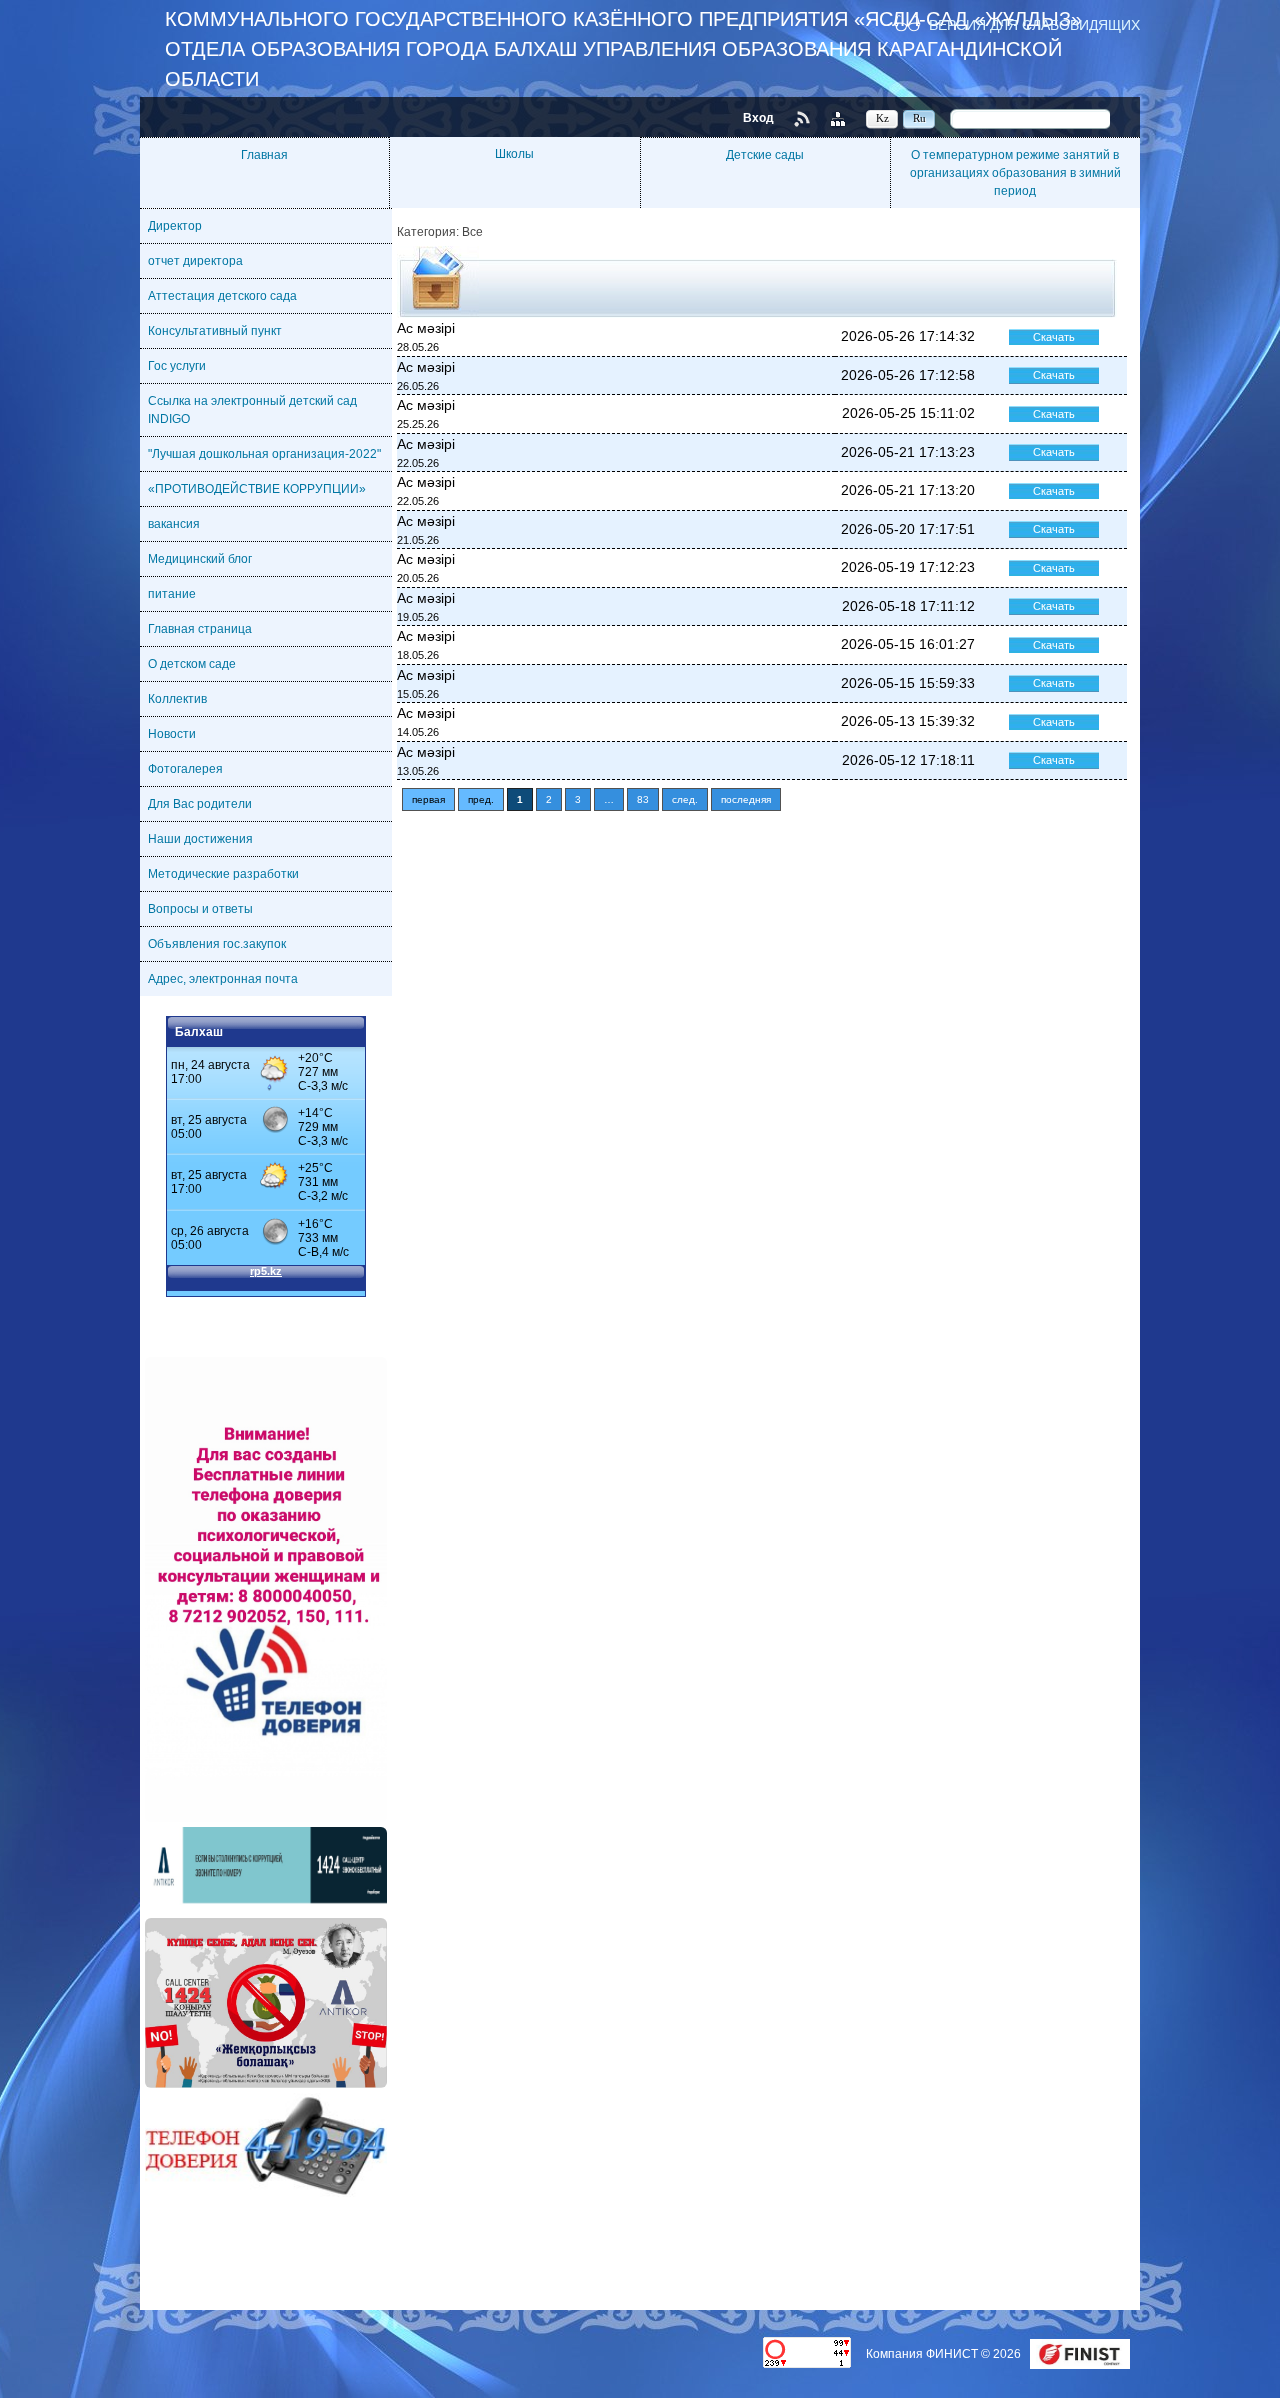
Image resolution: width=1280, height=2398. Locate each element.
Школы (514, 154)
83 (643, 799)
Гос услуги (177, 366)
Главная (264, 155)
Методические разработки (223, 874)
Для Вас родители (200, 804)
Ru (919, 118)
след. (685, 799)
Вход (758, 118)
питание (172, 594)
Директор (175, 226)
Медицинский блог (200, 559)
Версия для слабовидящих (1034, 24)
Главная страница (200, 629)
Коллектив (177, 699)
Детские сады (765, 155)
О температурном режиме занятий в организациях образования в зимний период (1015, 173)
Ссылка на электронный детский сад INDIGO (252, 410)
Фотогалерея (185, 769)
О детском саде (192, 664)
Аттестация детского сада (222, 296)
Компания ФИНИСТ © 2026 (945, 2354)
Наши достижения (200, 839)
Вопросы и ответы (200, 909)
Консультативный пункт (215, 331)
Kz (882, 118)
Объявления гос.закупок (217, 944)
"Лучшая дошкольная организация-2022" (264, 454)
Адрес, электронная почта (223, 979)
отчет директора (195, 261)
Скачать (1054, 337)
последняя (746, 799)
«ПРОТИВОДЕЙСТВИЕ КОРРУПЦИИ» (257, 489)
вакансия (174, 524)
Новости (172, 734)
